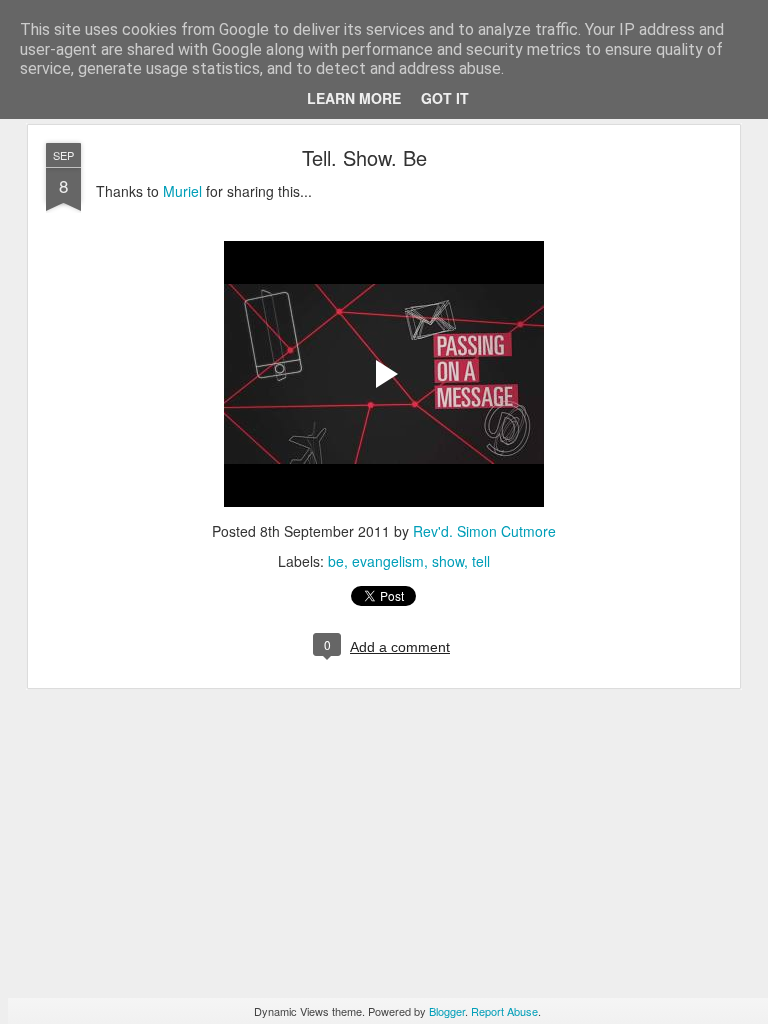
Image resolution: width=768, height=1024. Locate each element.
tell (481, 561)
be (336, 561)
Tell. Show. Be (364, 157)
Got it (445, 98)
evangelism (388, 561)
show (448, 561)
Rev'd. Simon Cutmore (484, 531)
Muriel (182, 191)
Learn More (354, 98)
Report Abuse (504, 1011)
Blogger (447, 1011)
